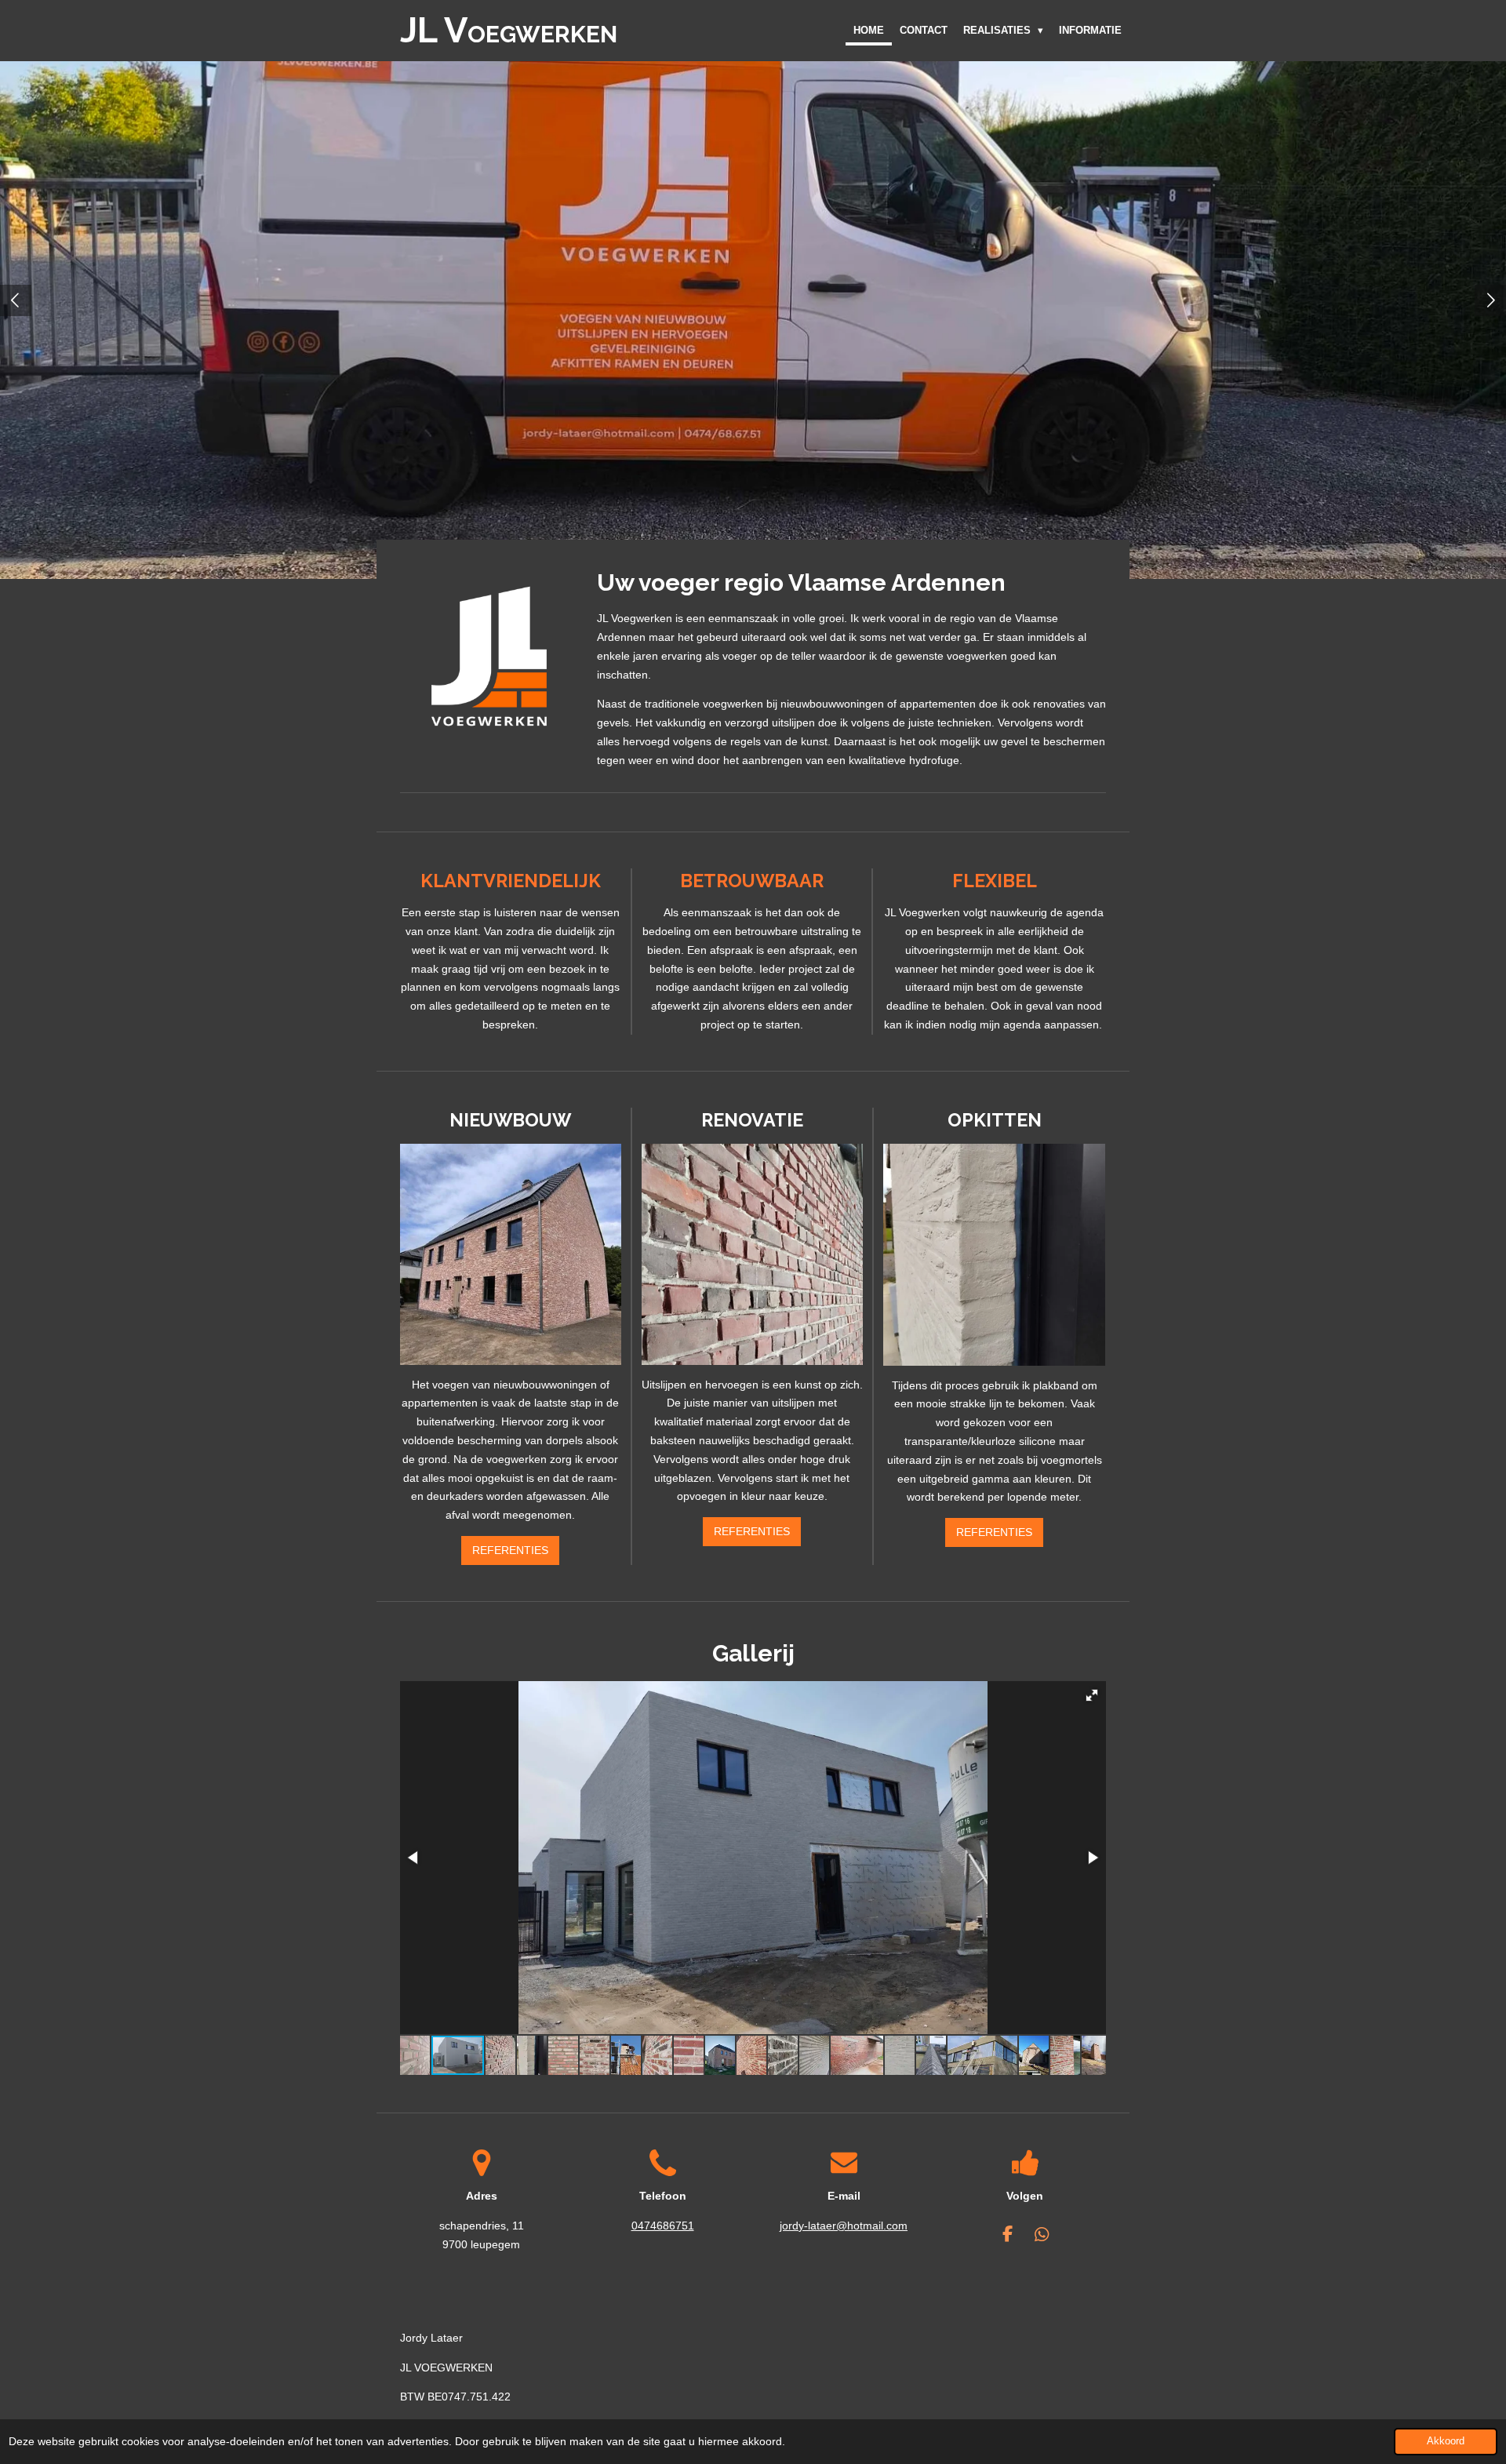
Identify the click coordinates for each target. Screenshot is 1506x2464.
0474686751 (663, 2226)
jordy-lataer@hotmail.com (844, 2226)
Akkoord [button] (1446, 2441)
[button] (1092, 1695)
